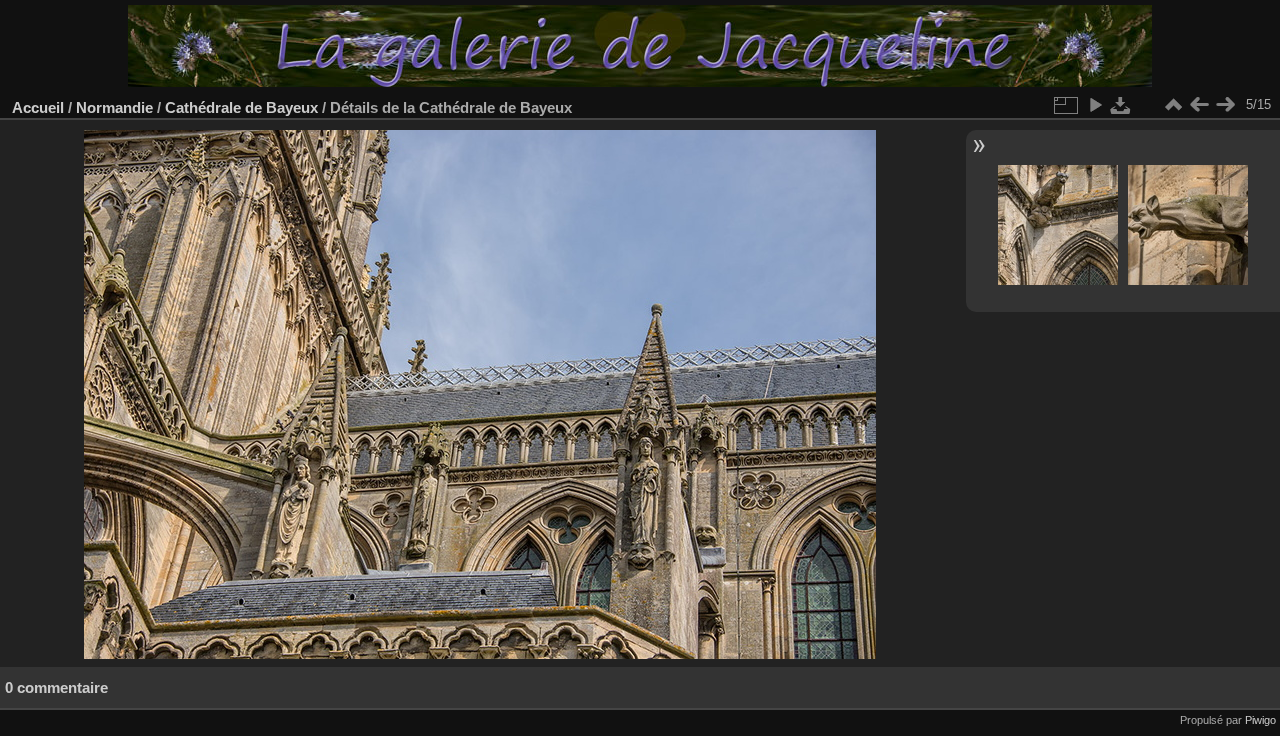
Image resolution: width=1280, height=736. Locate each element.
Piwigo (1260, 720)
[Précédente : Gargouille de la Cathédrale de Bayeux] (1199, 105)
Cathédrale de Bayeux (241, 107)
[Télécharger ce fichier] (1121, 105)
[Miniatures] (1173, 105)
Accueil (38, 107)
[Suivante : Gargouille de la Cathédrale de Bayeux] (1225, 105)
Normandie (114, 107)
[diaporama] (1095, 105)
